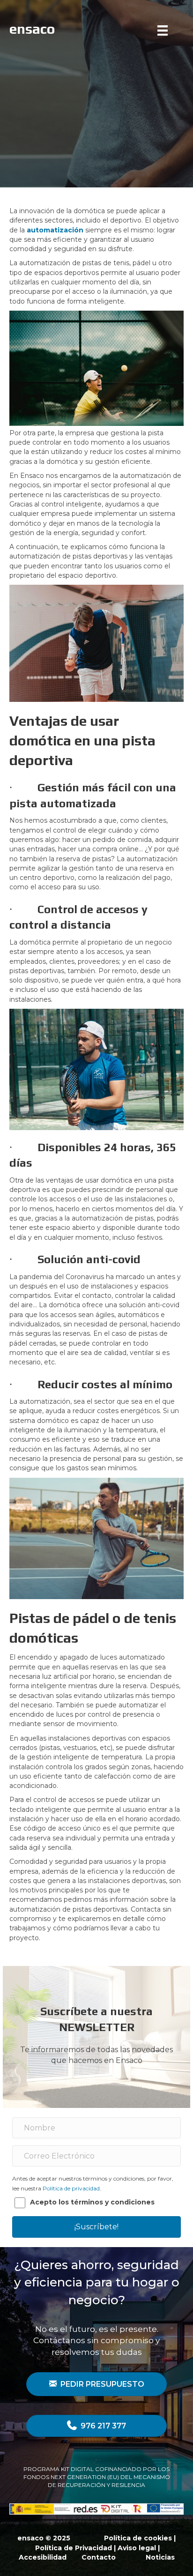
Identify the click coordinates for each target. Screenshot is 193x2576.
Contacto (99, 2557)
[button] (96, 2227)
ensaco (32, 29)
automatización (55, 230)
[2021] (165, 30)
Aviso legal (137, 2548)
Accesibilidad (43, 2557)
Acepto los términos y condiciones (92, 2202)
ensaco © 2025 (44, 2538)
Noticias (160, 2557)
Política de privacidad (71, 2188)
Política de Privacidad (74, 2548)
